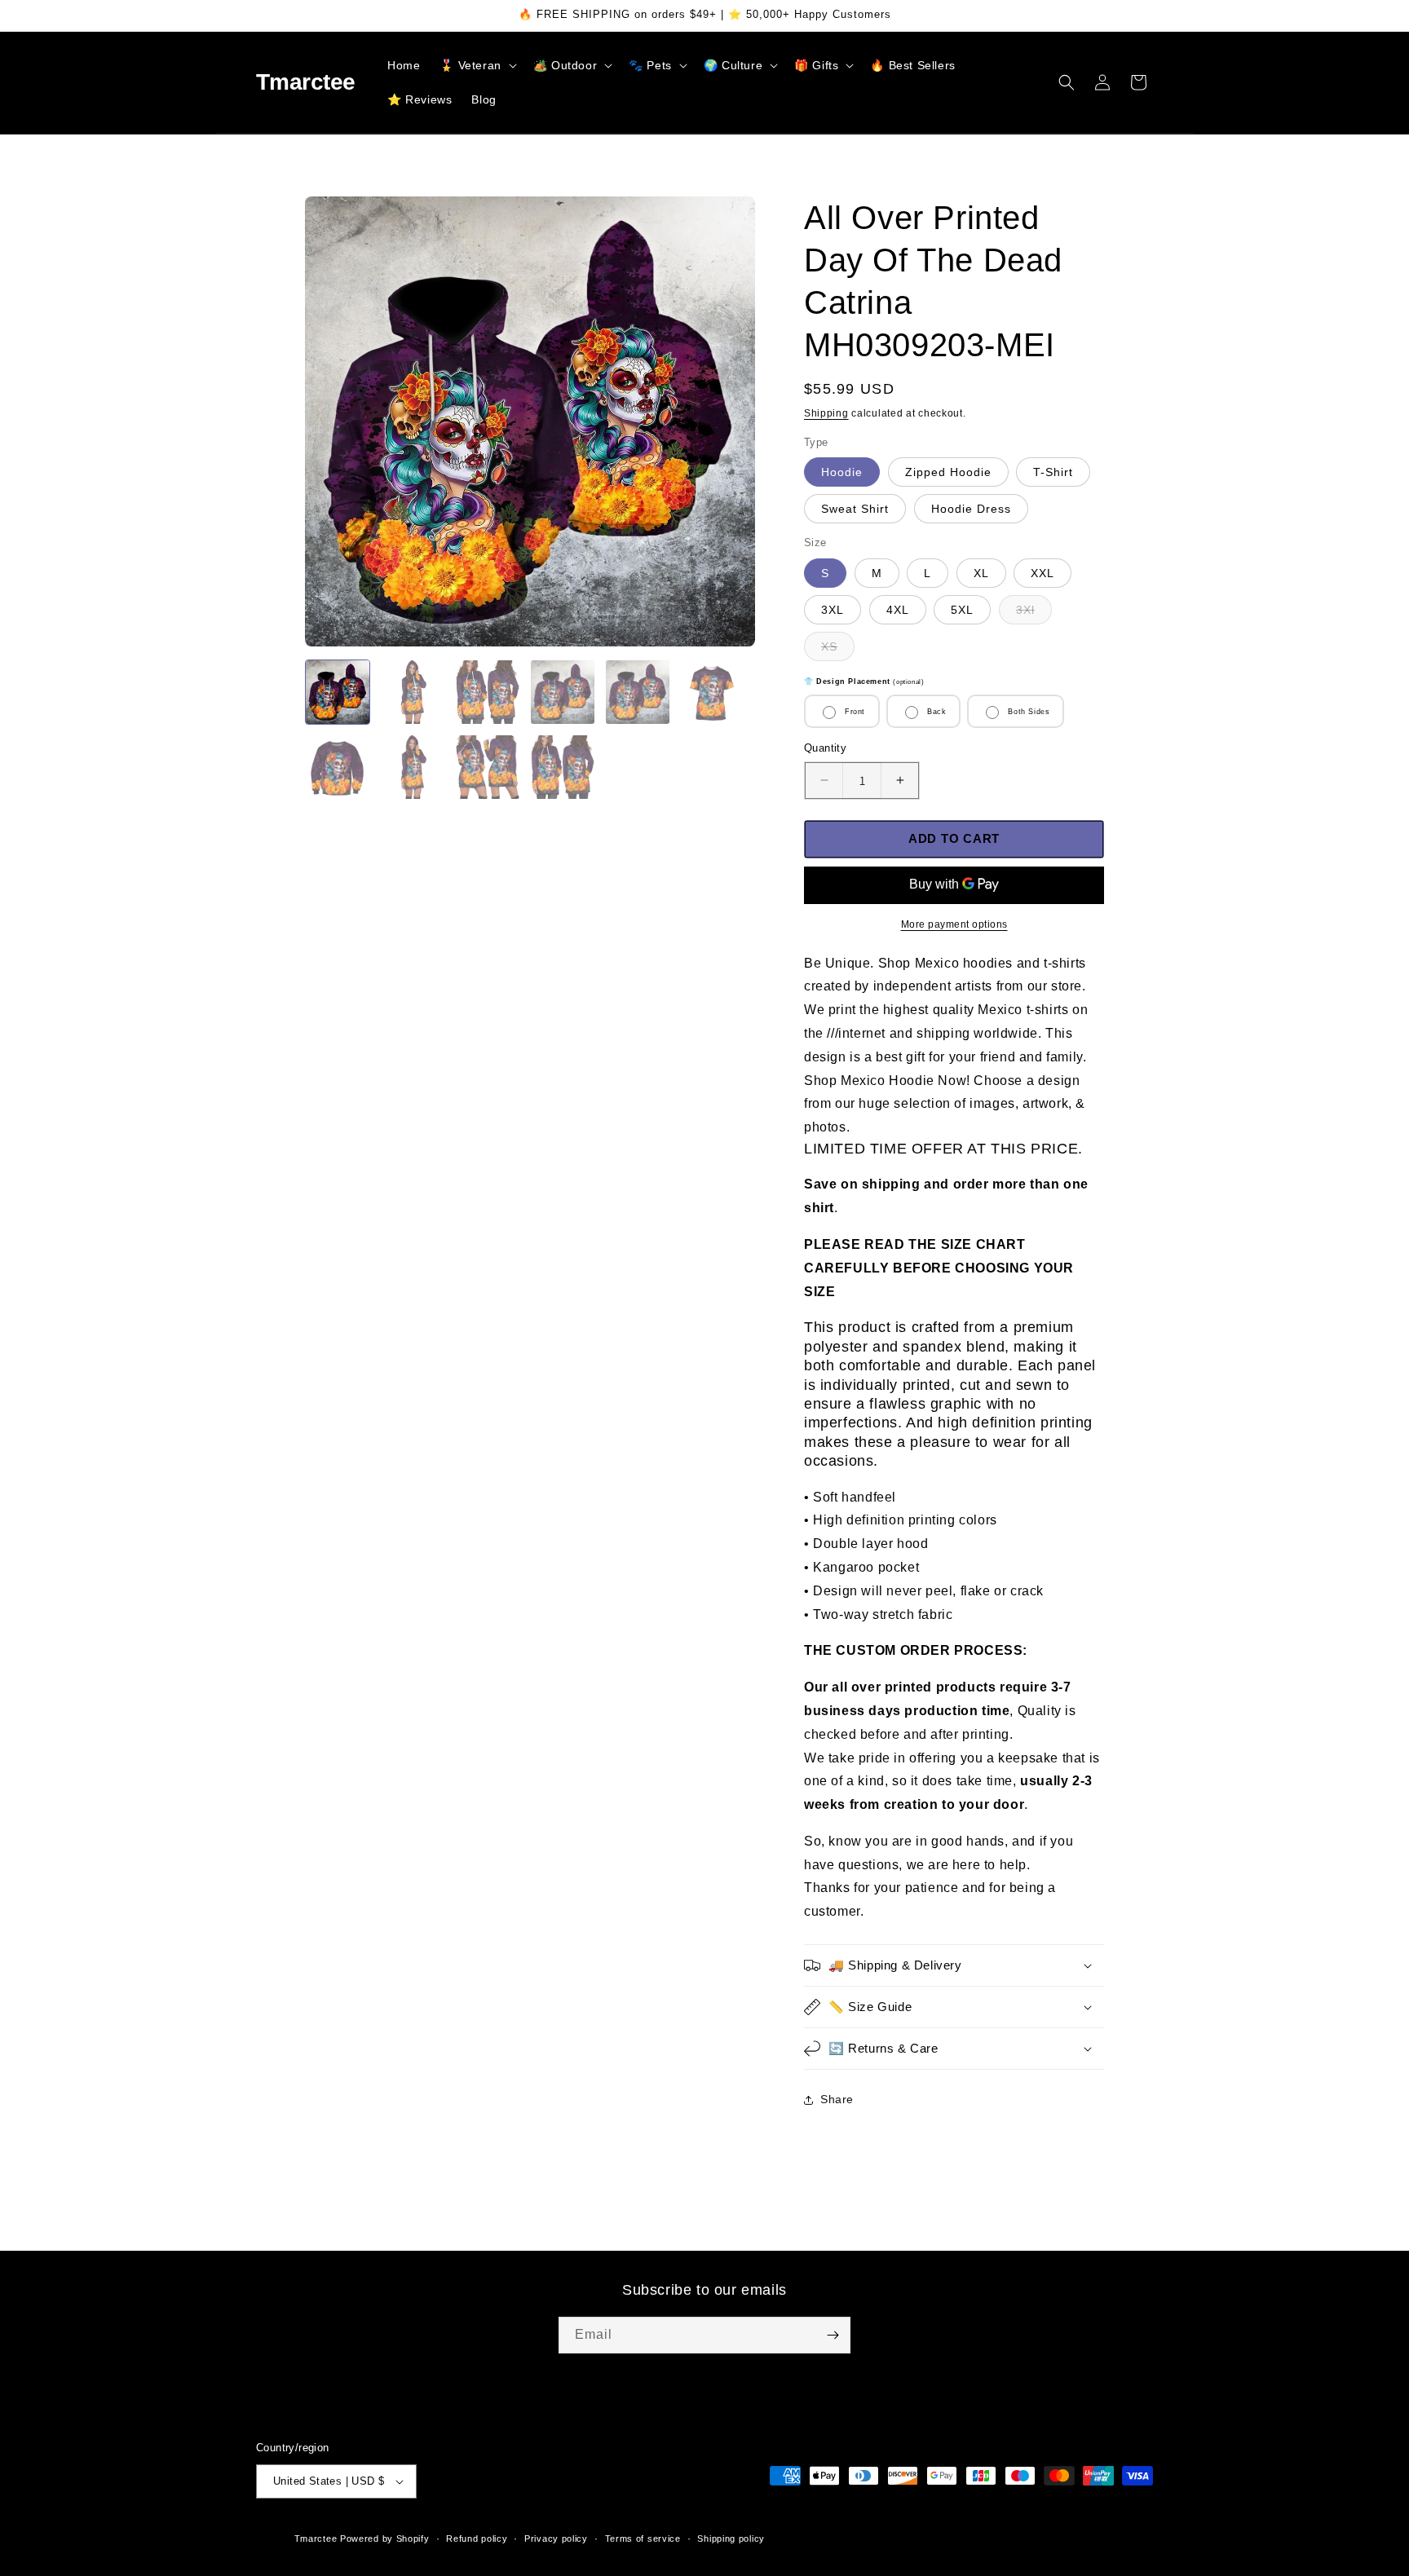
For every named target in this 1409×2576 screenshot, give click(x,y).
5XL (962, 610)
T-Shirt (1053, 472)
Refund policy (477, 2539)
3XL (833, 610)
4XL (898, 610)
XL (981, 573)
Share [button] (837, 2099)
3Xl (1034, 613)
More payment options (954, 924)
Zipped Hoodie (948, 472)
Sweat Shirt (855, 509)
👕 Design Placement (864, 681)
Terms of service (643, 2539)
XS (838, 650)
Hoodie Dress (971, 509)
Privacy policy (556, 2539)
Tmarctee (316, 2539)
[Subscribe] (833, 2335)
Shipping (826, 413)
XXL (1042, 573)
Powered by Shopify (385, 2539)
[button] (476, 65)
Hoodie (842, 472)
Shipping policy (731, 2539)
